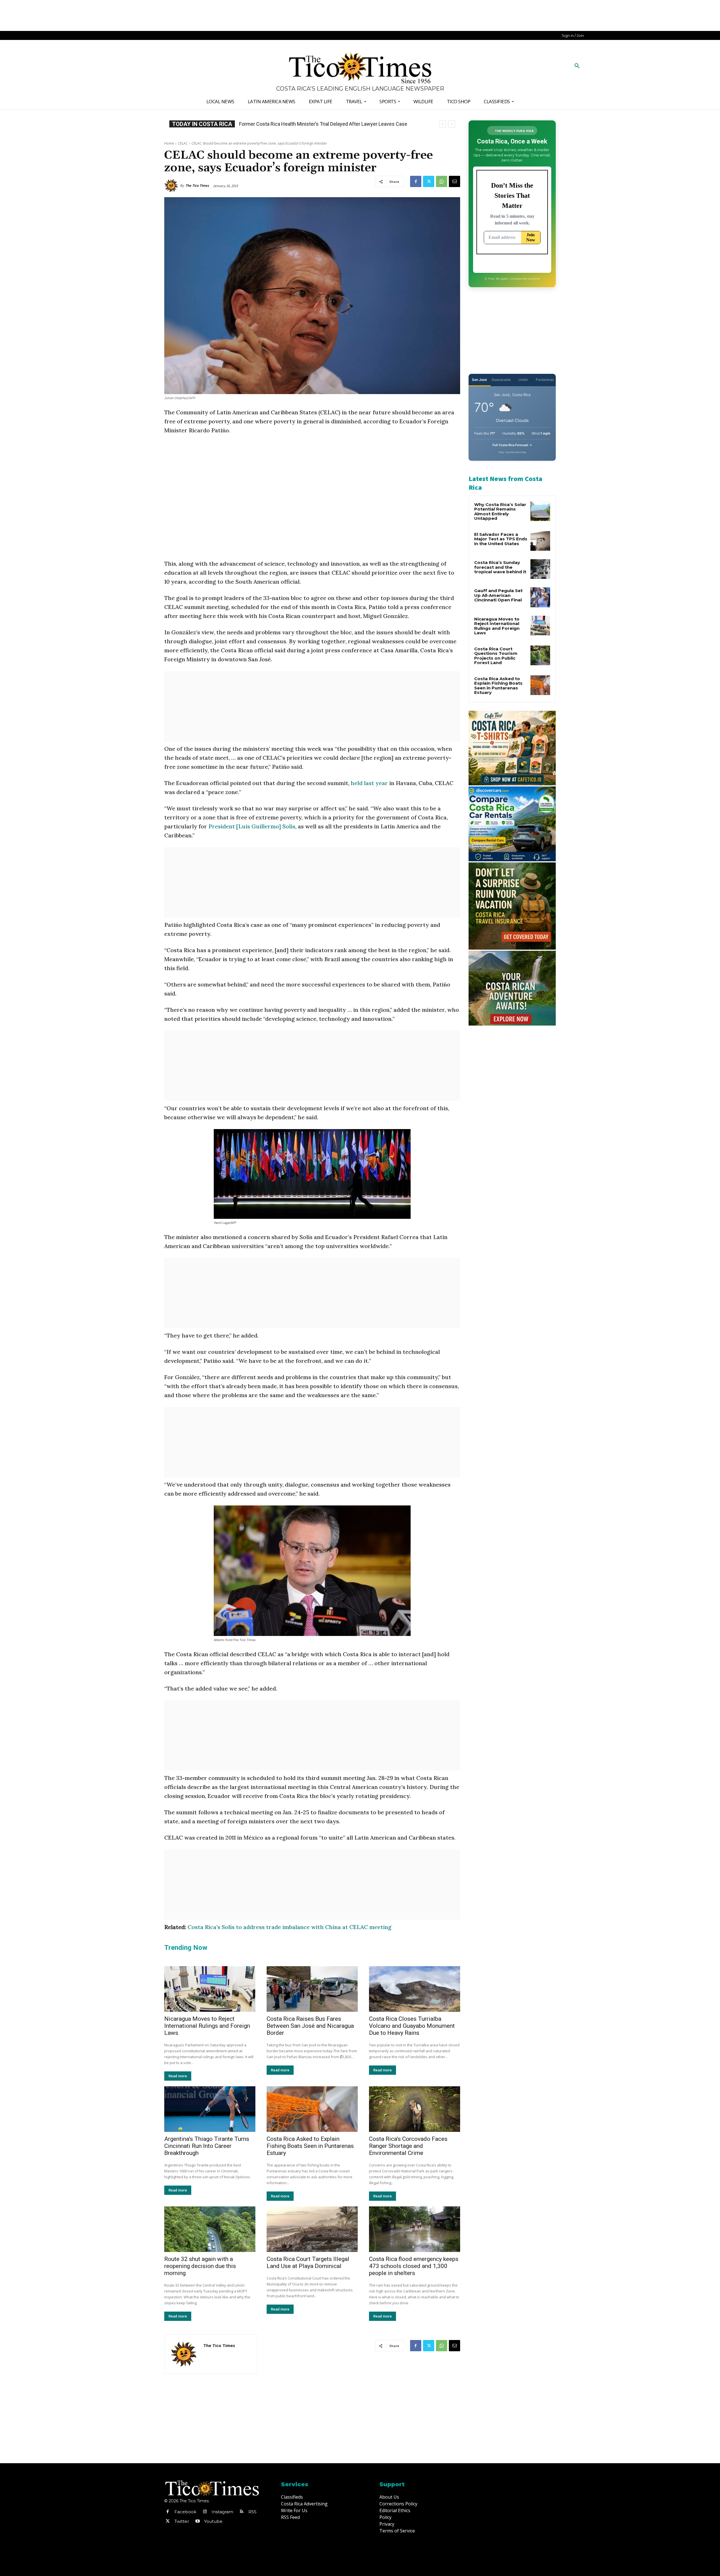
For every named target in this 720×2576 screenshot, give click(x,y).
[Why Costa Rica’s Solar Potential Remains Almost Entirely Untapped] (540, 511)
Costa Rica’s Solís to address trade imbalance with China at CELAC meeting (290, 1927)
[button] (577, 66)
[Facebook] (416, 181)
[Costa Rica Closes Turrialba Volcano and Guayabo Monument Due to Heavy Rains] (415, 1989)
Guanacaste (501, 380)
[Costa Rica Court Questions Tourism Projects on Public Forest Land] (540, 655)
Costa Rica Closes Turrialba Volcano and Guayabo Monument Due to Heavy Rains (412, 2026)
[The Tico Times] (172, 186)
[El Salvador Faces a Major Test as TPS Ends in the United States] (540, 541)
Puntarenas (545, 380)
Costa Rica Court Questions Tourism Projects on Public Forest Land (496, 656)
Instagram (222, 2512)
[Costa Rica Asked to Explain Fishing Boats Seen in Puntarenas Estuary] (312, 2109)
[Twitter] (429, 181)
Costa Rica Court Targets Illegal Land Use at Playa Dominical (308, 2263)
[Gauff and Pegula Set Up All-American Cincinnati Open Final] (540, 597)
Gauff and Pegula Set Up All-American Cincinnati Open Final (498, 595)
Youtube (213, 2521)
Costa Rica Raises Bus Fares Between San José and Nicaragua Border (310, 2026)
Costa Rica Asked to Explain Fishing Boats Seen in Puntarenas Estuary (310, 2146)
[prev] (443, 124)
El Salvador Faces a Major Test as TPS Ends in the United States (501, 539)
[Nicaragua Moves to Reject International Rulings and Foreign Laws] (210, 1989)
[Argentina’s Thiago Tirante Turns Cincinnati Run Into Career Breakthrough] (210, 2109)
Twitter (182, 2521)
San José (479, 380)
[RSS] (242, 2512)
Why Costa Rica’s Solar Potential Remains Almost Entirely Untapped (500, 512)
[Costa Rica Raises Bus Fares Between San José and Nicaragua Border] (312, 1989)
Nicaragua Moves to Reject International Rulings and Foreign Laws (207, 2026)
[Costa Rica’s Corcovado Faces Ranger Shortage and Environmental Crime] (415, 2109)
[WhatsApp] (442, 181)
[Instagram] (205, 2512)
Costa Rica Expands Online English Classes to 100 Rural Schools (311, 124)
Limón (523, 380)
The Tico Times (197, 186)
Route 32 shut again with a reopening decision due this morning (200, 2266)
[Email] (454, 181)
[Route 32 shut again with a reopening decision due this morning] (210, 2229)
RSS (252, 2512)
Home (169, 143)
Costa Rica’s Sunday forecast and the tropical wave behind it (500, 567)
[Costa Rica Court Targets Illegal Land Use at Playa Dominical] (312, 2229)
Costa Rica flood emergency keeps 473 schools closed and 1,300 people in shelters (414, 2266)
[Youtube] (197, 2521)
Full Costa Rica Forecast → (512, 445)
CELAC (183, 143)
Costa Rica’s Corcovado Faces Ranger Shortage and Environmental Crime (408, 2146)
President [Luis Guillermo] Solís (252, 826)
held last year (369, 783)
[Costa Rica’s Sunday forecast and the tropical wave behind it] (540, 569)
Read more (178, 2076)
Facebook (185, 2512)
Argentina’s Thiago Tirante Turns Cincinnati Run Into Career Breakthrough (207, 2146)
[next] (452, 124)
